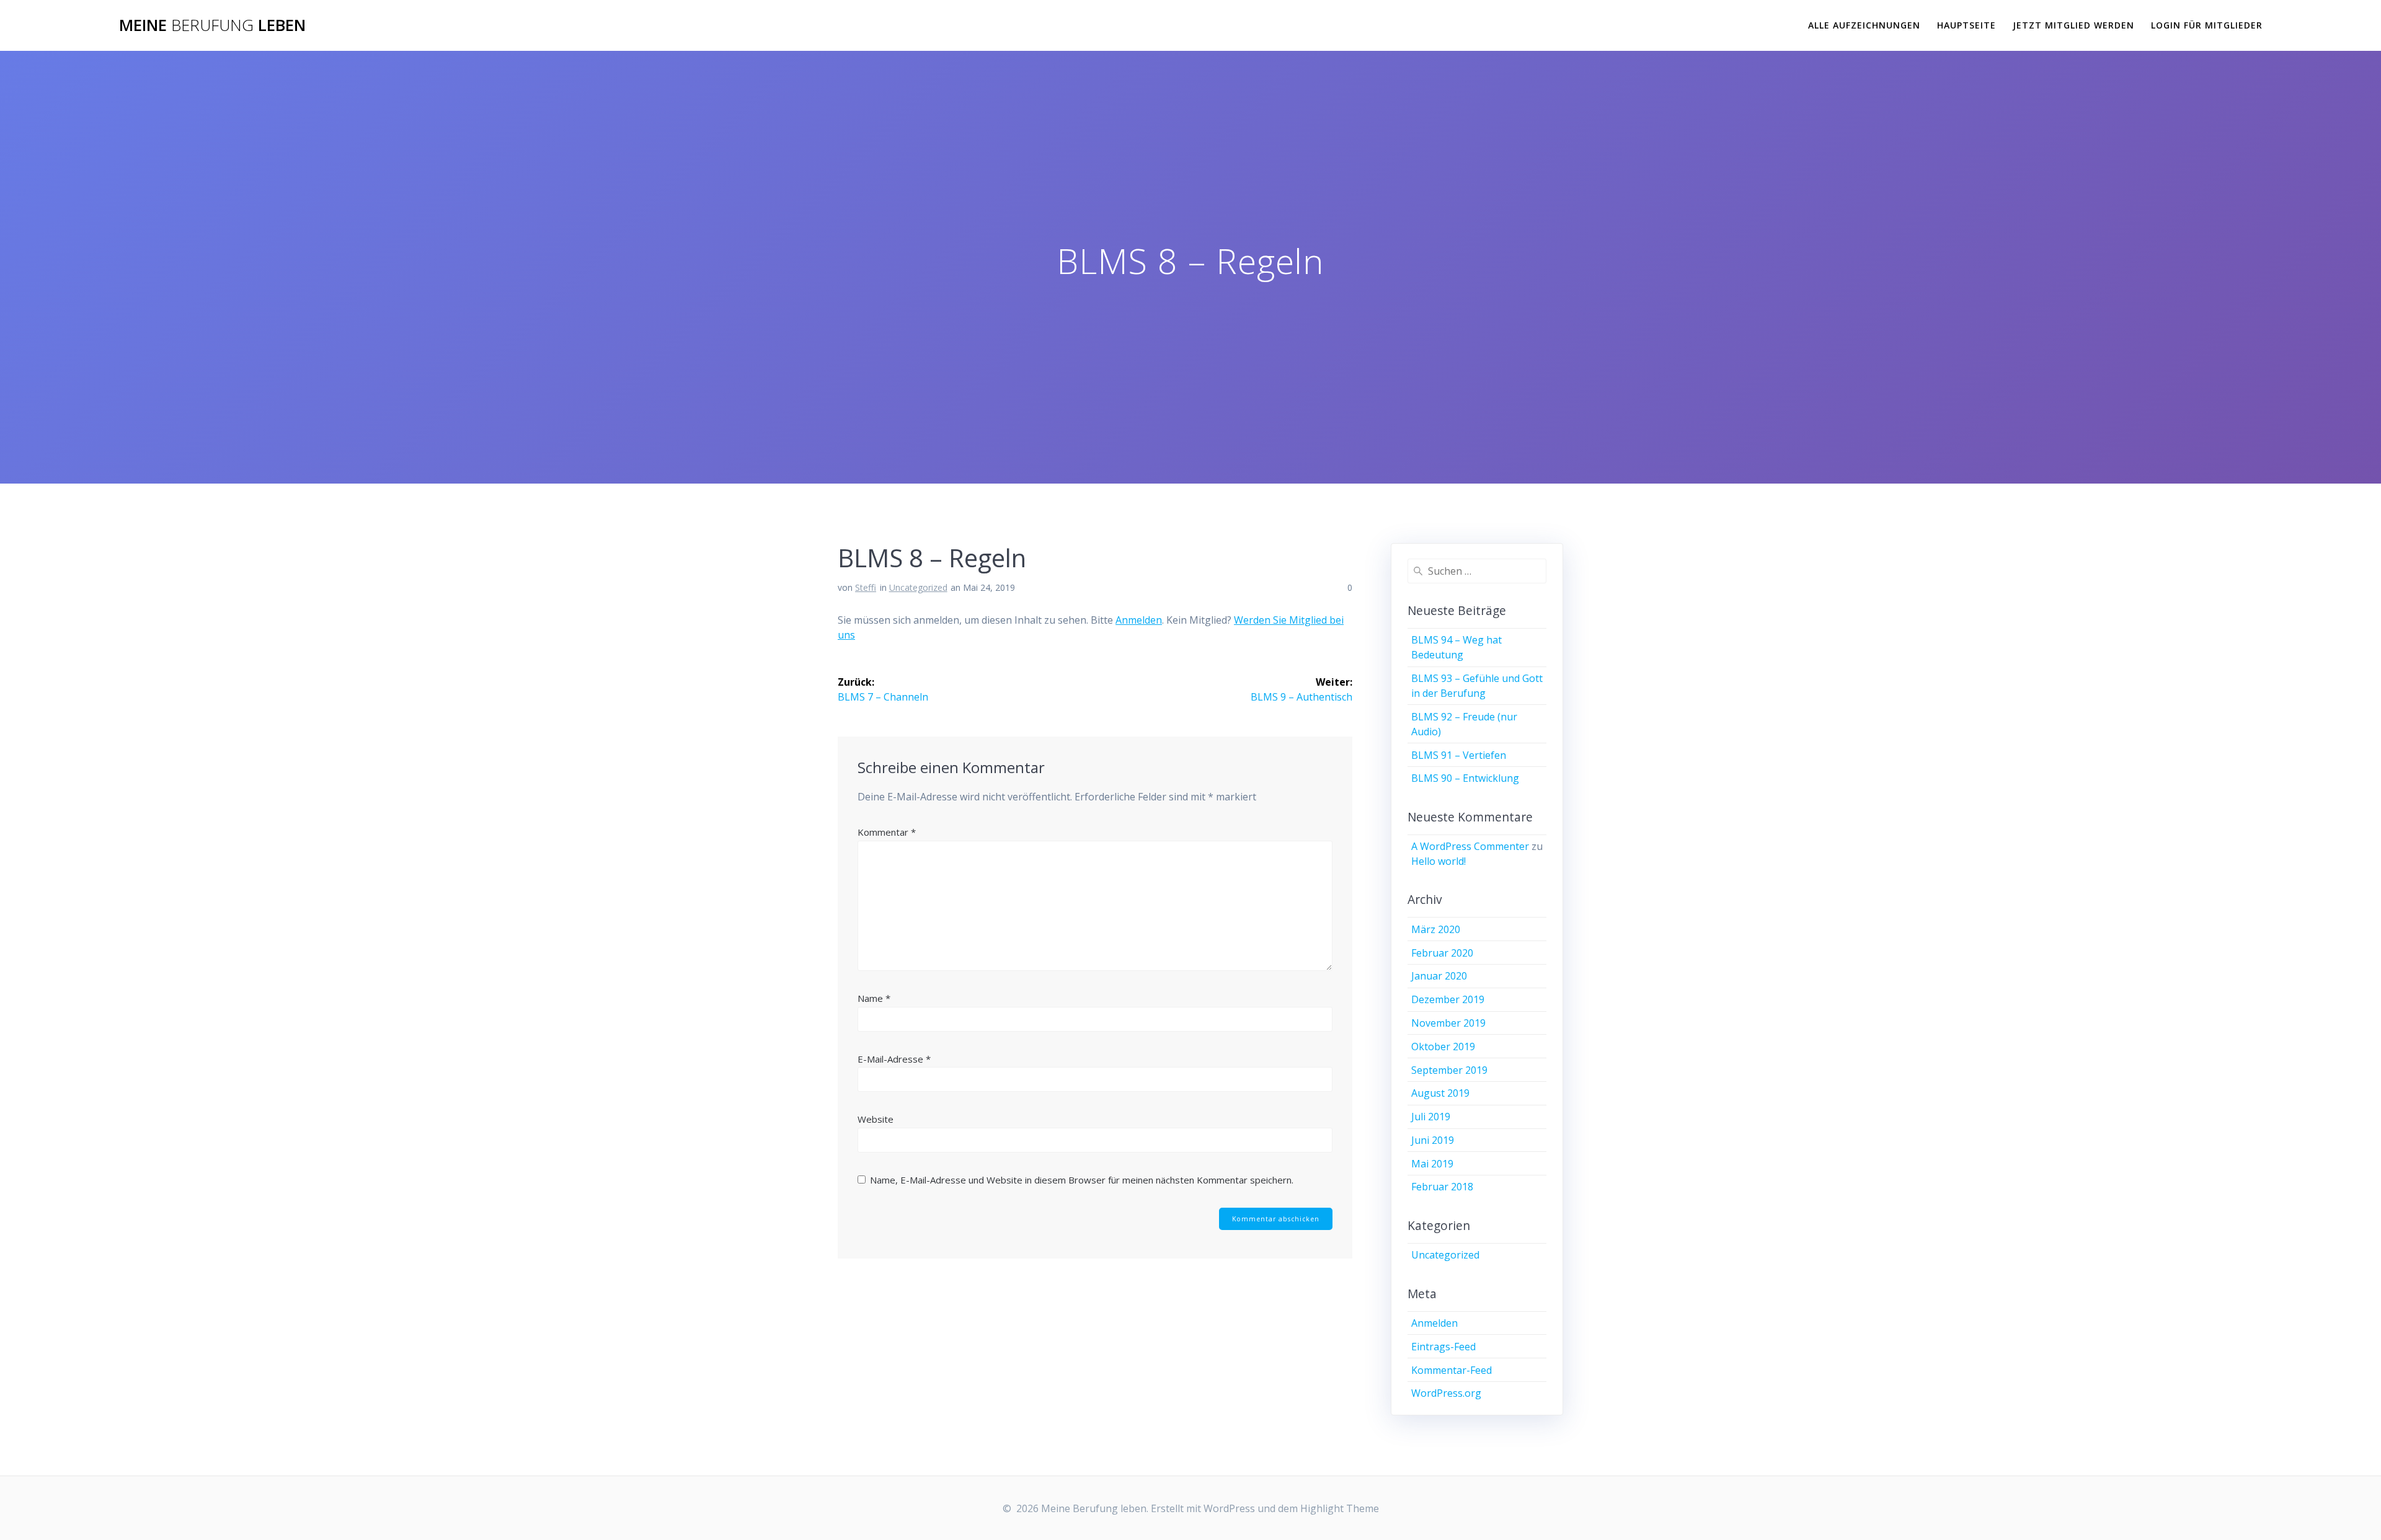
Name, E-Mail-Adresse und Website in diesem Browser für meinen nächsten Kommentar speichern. (1082, 1180)
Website (876, 1119)
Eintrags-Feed (1443, 1347)
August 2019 (1440, 1093)
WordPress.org (1446, 1393)
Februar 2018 (1442, 1187)
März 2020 (1436, 929)
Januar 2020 (1439, 976)
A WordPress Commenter (1470, 846)
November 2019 (1448, 1023)
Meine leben (212, 25)
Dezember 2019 (1448, 999)
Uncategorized (918, 587)
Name (874, 998)
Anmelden (1139, 620)
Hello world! (1439, 861)
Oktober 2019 (1443, 1047)
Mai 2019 (1432, 1164)
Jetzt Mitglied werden (2073, 25)
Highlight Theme (1340, 1508)
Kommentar (887, 832)
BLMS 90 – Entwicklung (1465, 778)
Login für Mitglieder (2207, 25)
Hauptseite (1966, 25)
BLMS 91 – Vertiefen (1459, 755)
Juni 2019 (1433, 1140)
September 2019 (1449, 1070)
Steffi (866, 587)
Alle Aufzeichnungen (1864, 25)
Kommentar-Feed (1452, 1370)
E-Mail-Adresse (894, 1059)
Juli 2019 (1431, 1117)
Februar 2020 (1442, 953)
